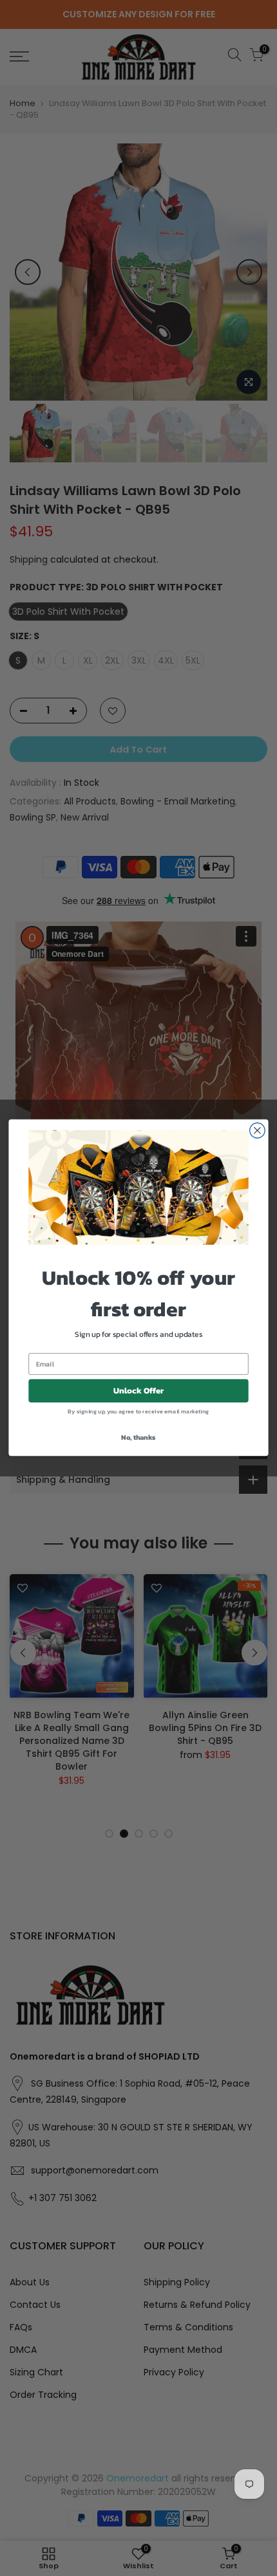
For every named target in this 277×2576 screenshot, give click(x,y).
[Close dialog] (258, 1131)
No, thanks (138, 1437)
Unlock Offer (139, 1391)
